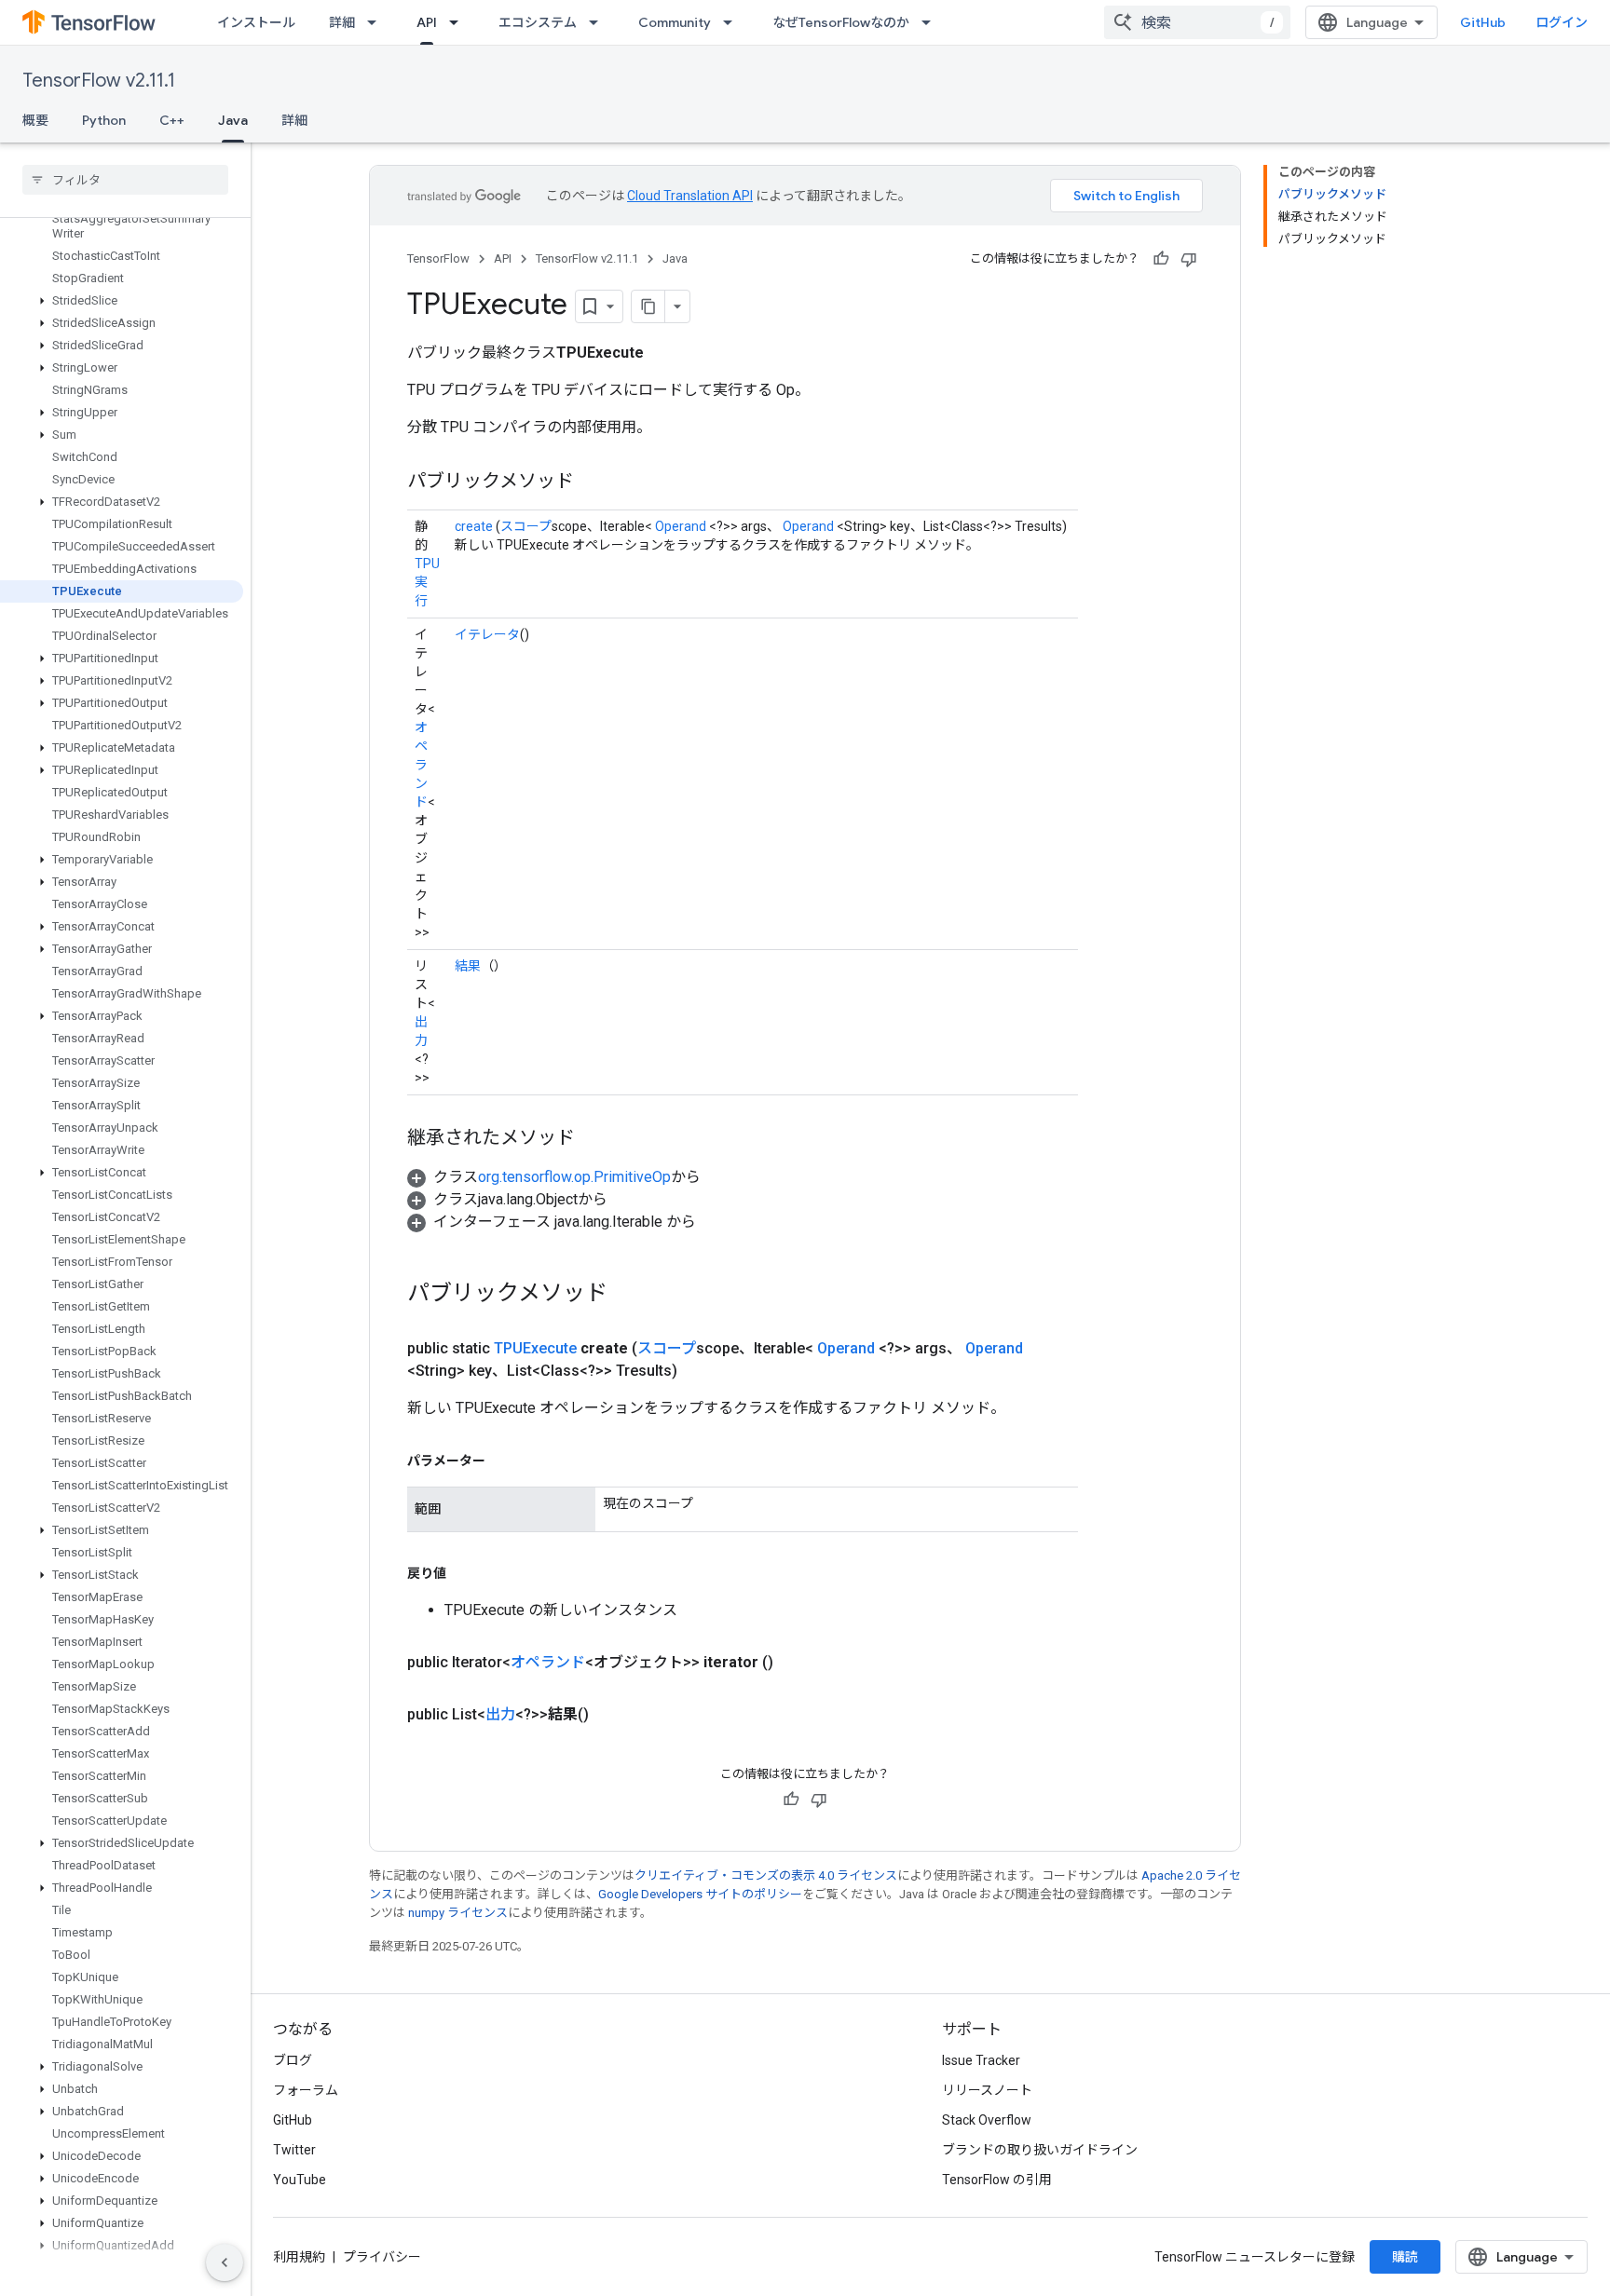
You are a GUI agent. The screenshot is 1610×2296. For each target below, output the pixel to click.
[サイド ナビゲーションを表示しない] (225, 2262)
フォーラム (306, 2090)
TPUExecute (535, 1348)
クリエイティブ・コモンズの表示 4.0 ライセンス (766, 1875)
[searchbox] (125, 180)
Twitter (294, 2150)
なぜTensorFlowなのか (841, 22)
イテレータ (487, 634)
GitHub (1483, 22)
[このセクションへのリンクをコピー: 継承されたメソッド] (594, 1139)
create (474, 526)
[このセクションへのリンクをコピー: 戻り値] (465, 1573)
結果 (468, 966)
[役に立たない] (1189, 259)
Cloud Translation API (690, 196)
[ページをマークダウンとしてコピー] (648, 306)
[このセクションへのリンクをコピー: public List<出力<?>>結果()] (611, 1715)
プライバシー (382, 2257)
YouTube (300, 2180)
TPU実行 (427, 582)
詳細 (342, 22)
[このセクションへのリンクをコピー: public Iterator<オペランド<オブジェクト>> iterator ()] (796, 1663)
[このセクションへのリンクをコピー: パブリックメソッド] (593, 482)
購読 (1405, 2257)
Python (104, 120)
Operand (681, 526)
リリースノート (987, 2090)
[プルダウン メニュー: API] (459, 22)
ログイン (1562, 22)
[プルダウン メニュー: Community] (733, 22)
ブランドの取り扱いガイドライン (1040, 2150)
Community (675, 22)
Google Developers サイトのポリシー (700, 1894)
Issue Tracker (981, 2060)
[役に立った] (1161, 259)
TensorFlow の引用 (997, 2180)
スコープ (526, 526)
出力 (500, 1714)
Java (233, 120)
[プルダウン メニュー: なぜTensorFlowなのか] (932, 22)
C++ (172, 120)
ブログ (293, 2060)
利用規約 (299, 2257)
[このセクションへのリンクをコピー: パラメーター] (504, 1460)
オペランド (421, 765)
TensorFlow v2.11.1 (99, 81)
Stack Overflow (987, 2120)
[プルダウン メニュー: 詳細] (377, 22)
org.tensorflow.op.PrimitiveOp (574, 1177)
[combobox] (1197, 22)
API (427, 22)
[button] (122, 301)
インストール (256, 22)
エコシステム (538, 22)
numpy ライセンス (458, 1913)
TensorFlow (438, 258)
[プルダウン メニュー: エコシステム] (599, 22)
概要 (35, 120)
